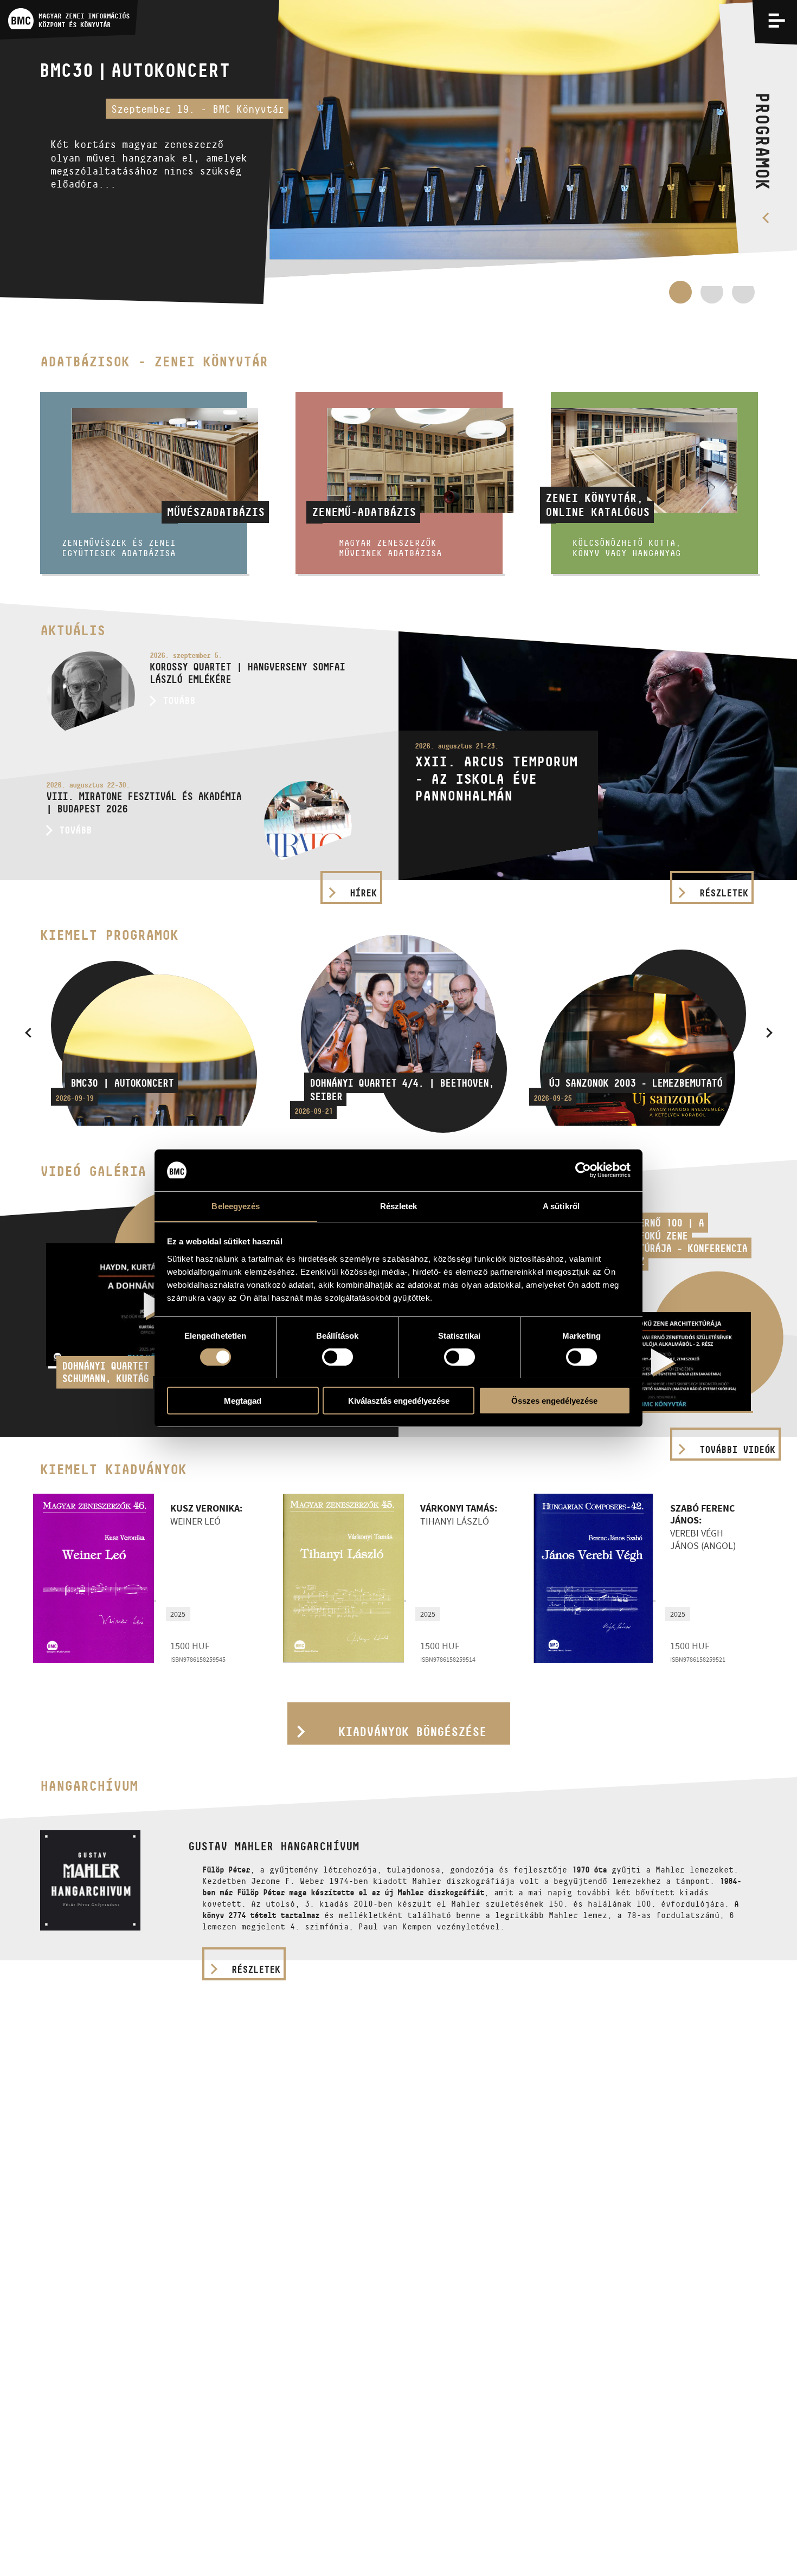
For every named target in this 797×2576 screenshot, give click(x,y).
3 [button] (743, 298)
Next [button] (769, 1032)
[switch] (338, 1357)
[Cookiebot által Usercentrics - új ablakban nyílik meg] (583, 1170)
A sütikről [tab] (561, 1206)
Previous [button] (28, 1032)
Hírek (363, 893)
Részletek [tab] (399, 1206)
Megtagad (243, 1400)
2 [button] (712, 298)
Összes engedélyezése (554, 1400)
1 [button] (680, 292)
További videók (737, 1450)
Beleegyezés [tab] (236, 1206)
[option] (398, 152)
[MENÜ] (777, 20)
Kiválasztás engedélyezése (399, 1400)
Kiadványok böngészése (412, 1732)
